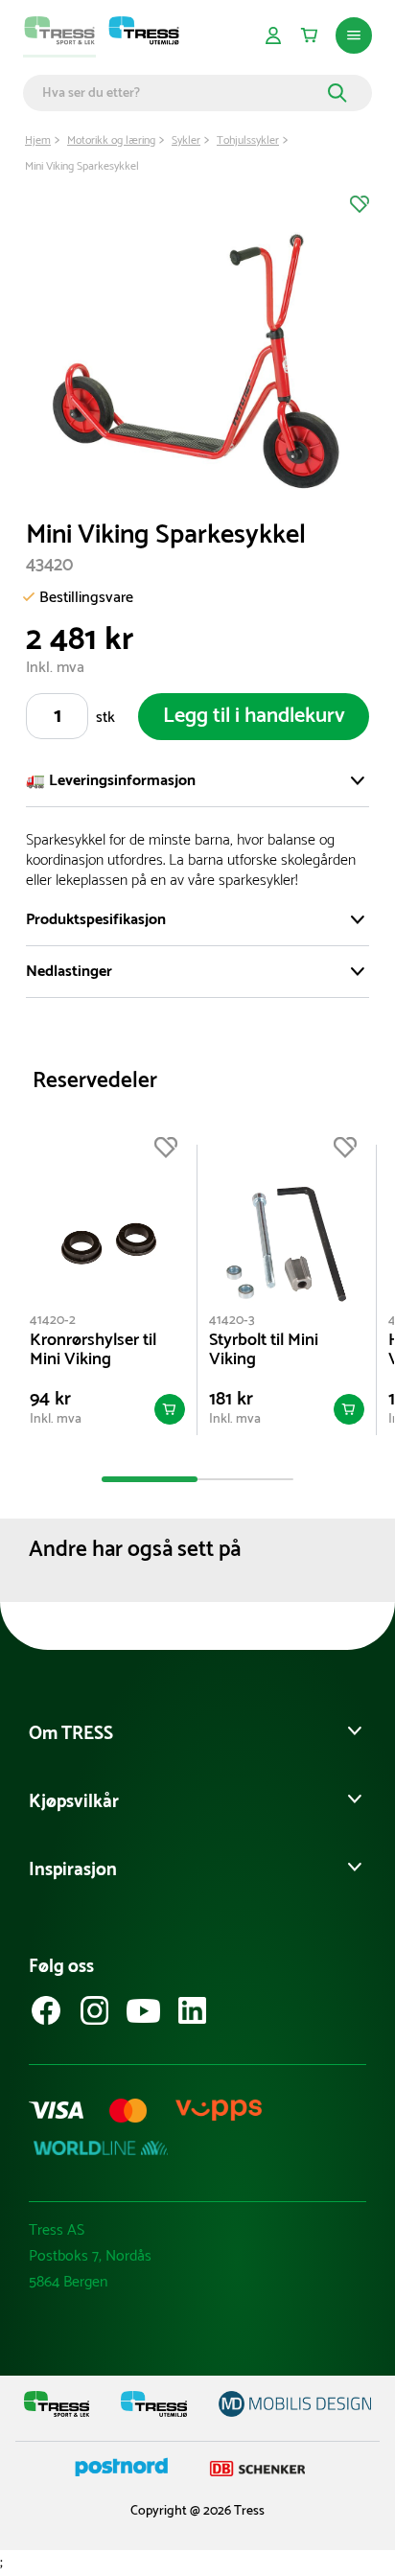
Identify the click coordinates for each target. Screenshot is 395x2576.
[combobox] (182, 93)
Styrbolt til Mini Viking (264, 1350)
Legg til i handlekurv (254, 716)
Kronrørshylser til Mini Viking (93, 1350)
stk (105, 718)
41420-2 (53, 1321)
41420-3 (232, 1321)
